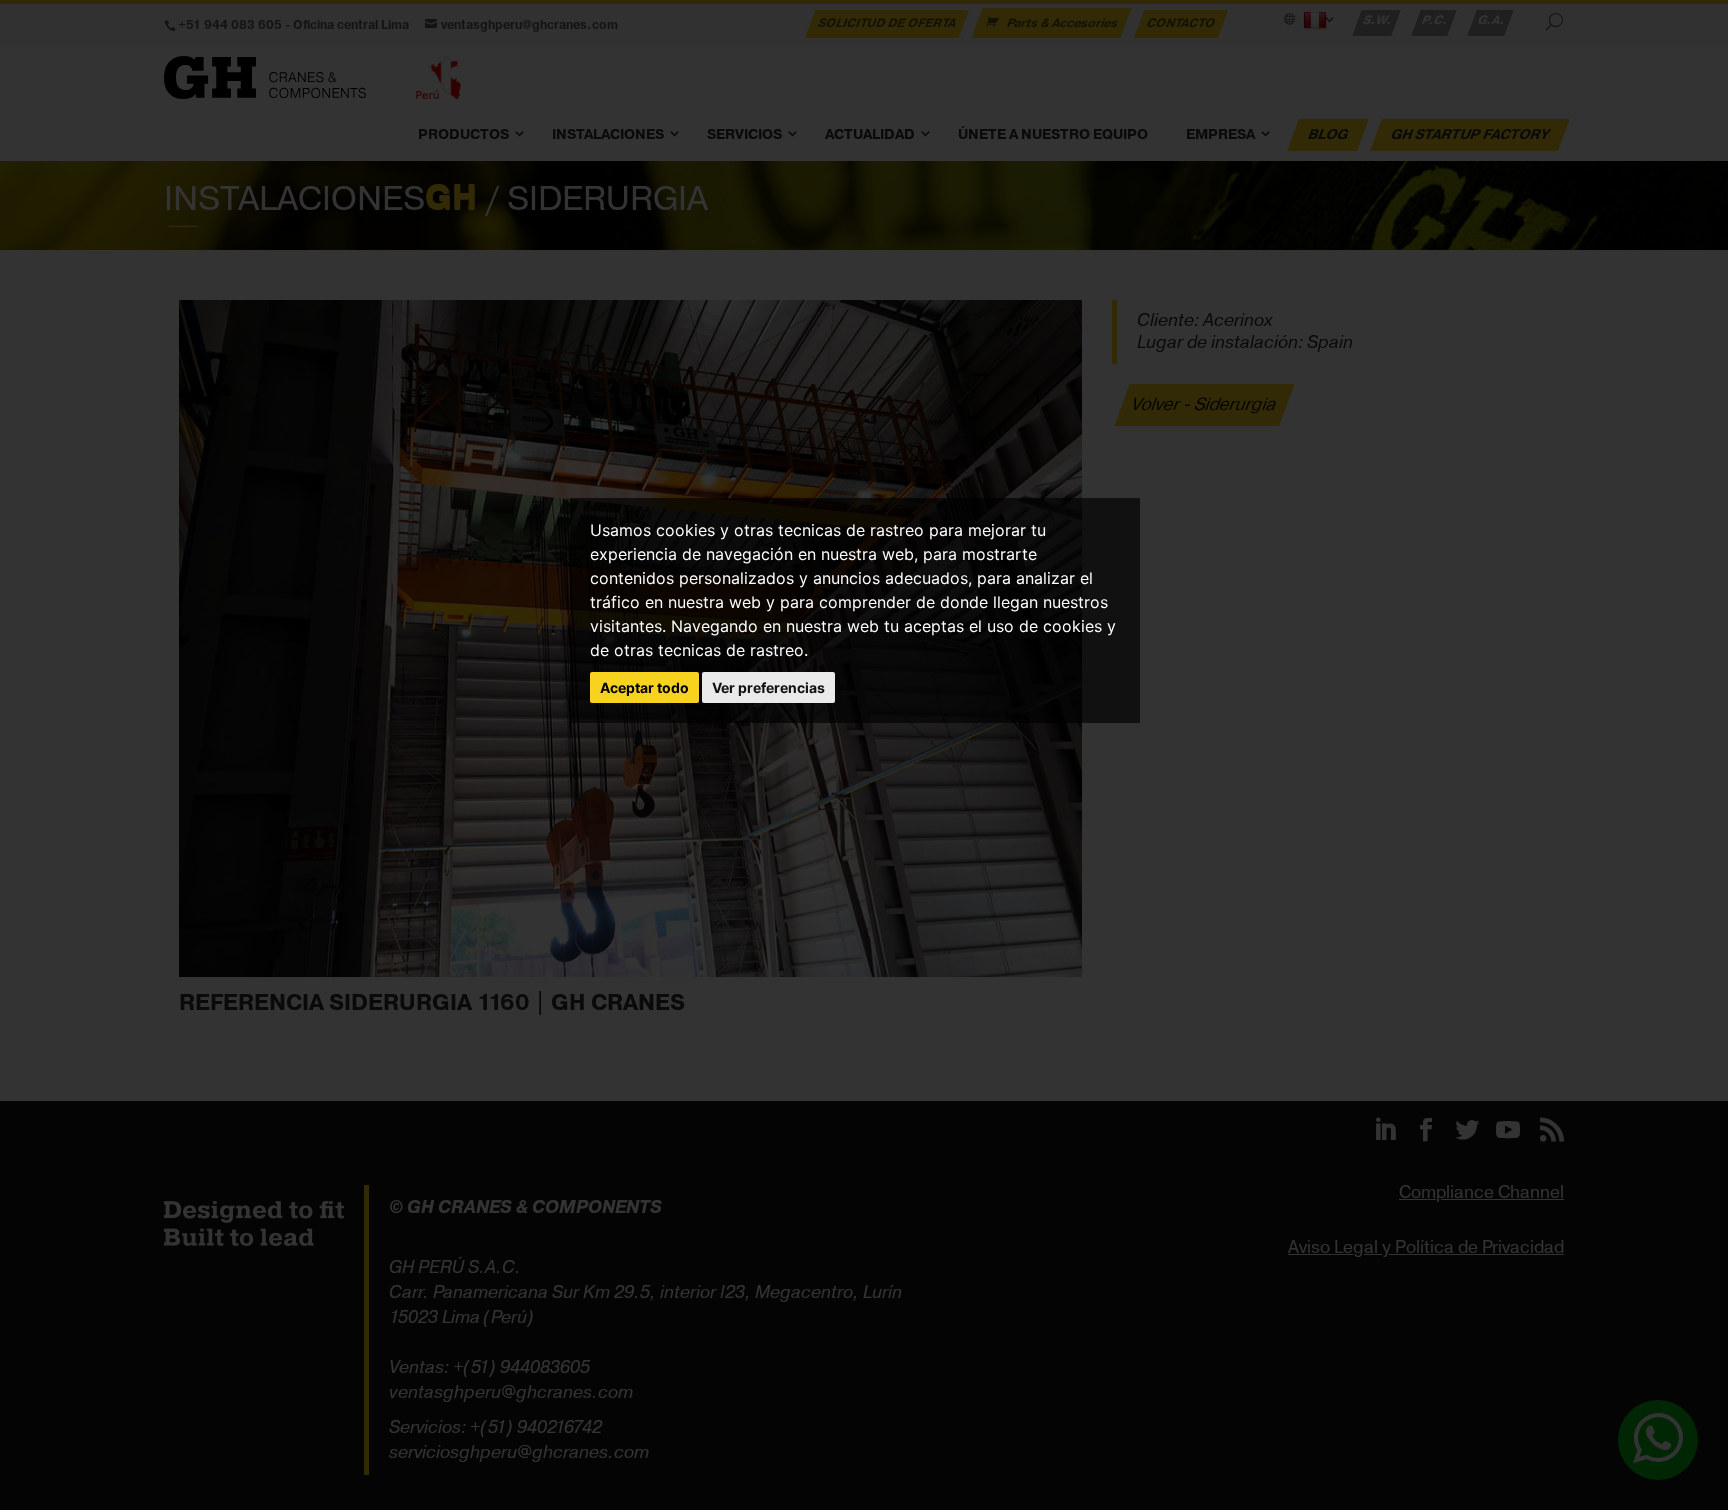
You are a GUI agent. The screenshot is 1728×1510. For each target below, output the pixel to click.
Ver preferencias (768, 687)
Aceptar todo (644, 687)
